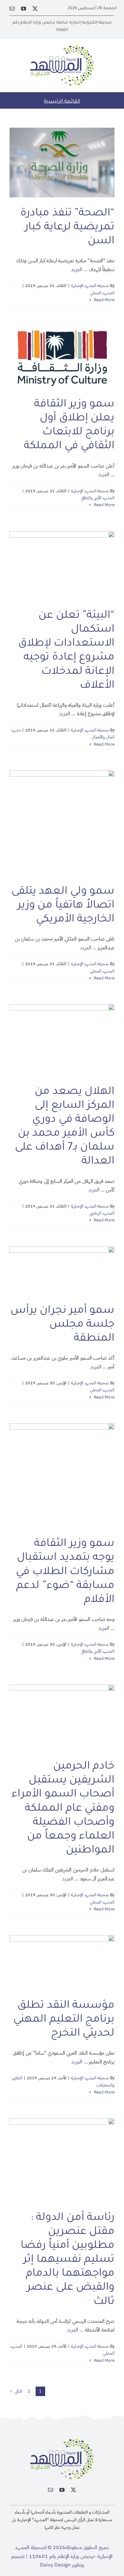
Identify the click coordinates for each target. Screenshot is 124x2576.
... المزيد (79, 270)
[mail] (12, 9)
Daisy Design (55, 2565)
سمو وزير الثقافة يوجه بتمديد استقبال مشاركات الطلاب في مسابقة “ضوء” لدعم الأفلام (65, 1572)
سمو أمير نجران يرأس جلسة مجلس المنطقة (62, 1325)
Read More (104, 300)
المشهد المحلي (102, 293)
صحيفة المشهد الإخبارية (90, 286)
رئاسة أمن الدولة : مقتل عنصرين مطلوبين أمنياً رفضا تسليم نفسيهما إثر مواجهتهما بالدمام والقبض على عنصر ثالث (68, 2260)
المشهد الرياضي (102, 1213)
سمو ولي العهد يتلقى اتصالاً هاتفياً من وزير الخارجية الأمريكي (63, 906)
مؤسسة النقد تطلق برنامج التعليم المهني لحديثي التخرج (64, 2020)
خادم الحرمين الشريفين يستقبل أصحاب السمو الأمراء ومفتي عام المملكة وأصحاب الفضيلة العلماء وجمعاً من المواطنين (63, 1809)
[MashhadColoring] (62, 48)
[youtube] (24, 9)
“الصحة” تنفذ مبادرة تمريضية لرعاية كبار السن (67, 228)
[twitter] (35, 9)
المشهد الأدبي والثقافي (98, 498)
